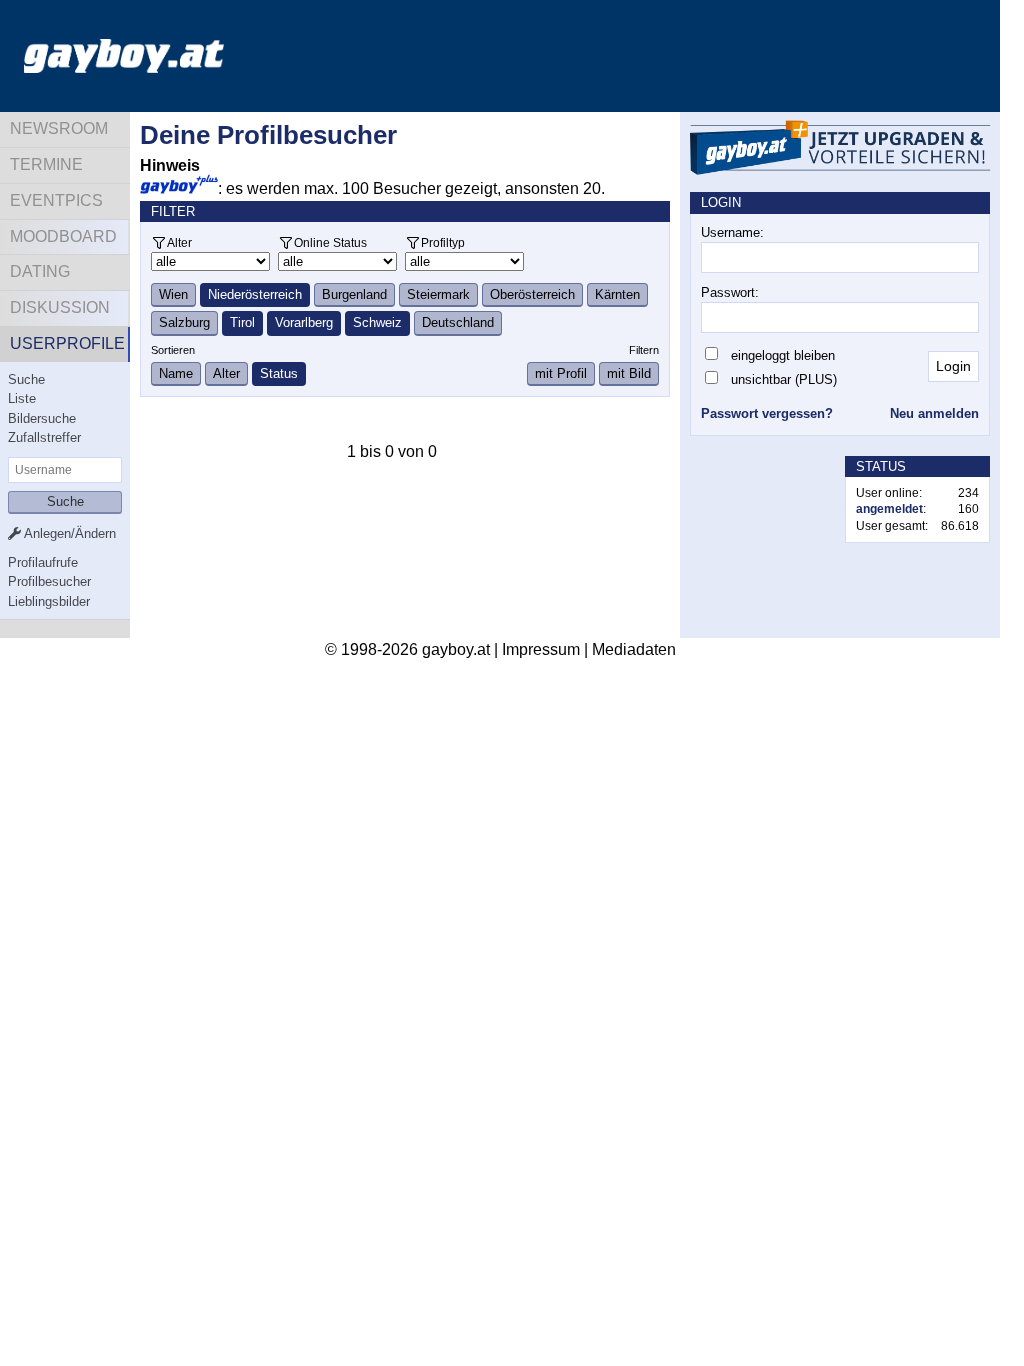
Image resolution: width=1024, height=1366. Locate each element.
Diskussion (60, 307)
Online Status (330, 242)
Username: (732, 232)
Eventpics (56, 200)
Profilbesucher (49, 581)
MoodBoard (63, 236)
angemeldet (889, 509)
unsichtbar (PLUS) (784, 379)
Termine (46, 164)
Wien (173, 294)
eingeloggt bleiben (783, 355)
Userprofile (67, 343)
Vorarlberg (304, 322)
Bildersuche (42, 418)
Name (176, 373)
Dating (40, 271)
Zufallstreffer (44, 437)
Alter (179, 242)
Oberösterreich (532, 294)
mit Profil (561, 373)
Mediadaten (634, 649)
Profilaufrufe (43, 562)
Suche (26, 379)
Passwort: (730, 292)
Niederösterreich (255, 294)
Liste (22, 398)
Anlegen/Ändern (68, 533)
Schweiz (377, 322)
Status (279, 373)
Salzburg (184, 322)
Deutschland (458, 322)
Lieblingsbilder (49, 601)
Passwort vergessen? (767, 413)
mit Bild (629, 373)
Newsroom (59, 128)
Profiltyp (443, 242)
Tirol (242, 322)
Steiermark (438, 294)
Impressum (541, 649)
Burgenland (354, 294)
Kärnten (617, 294)
